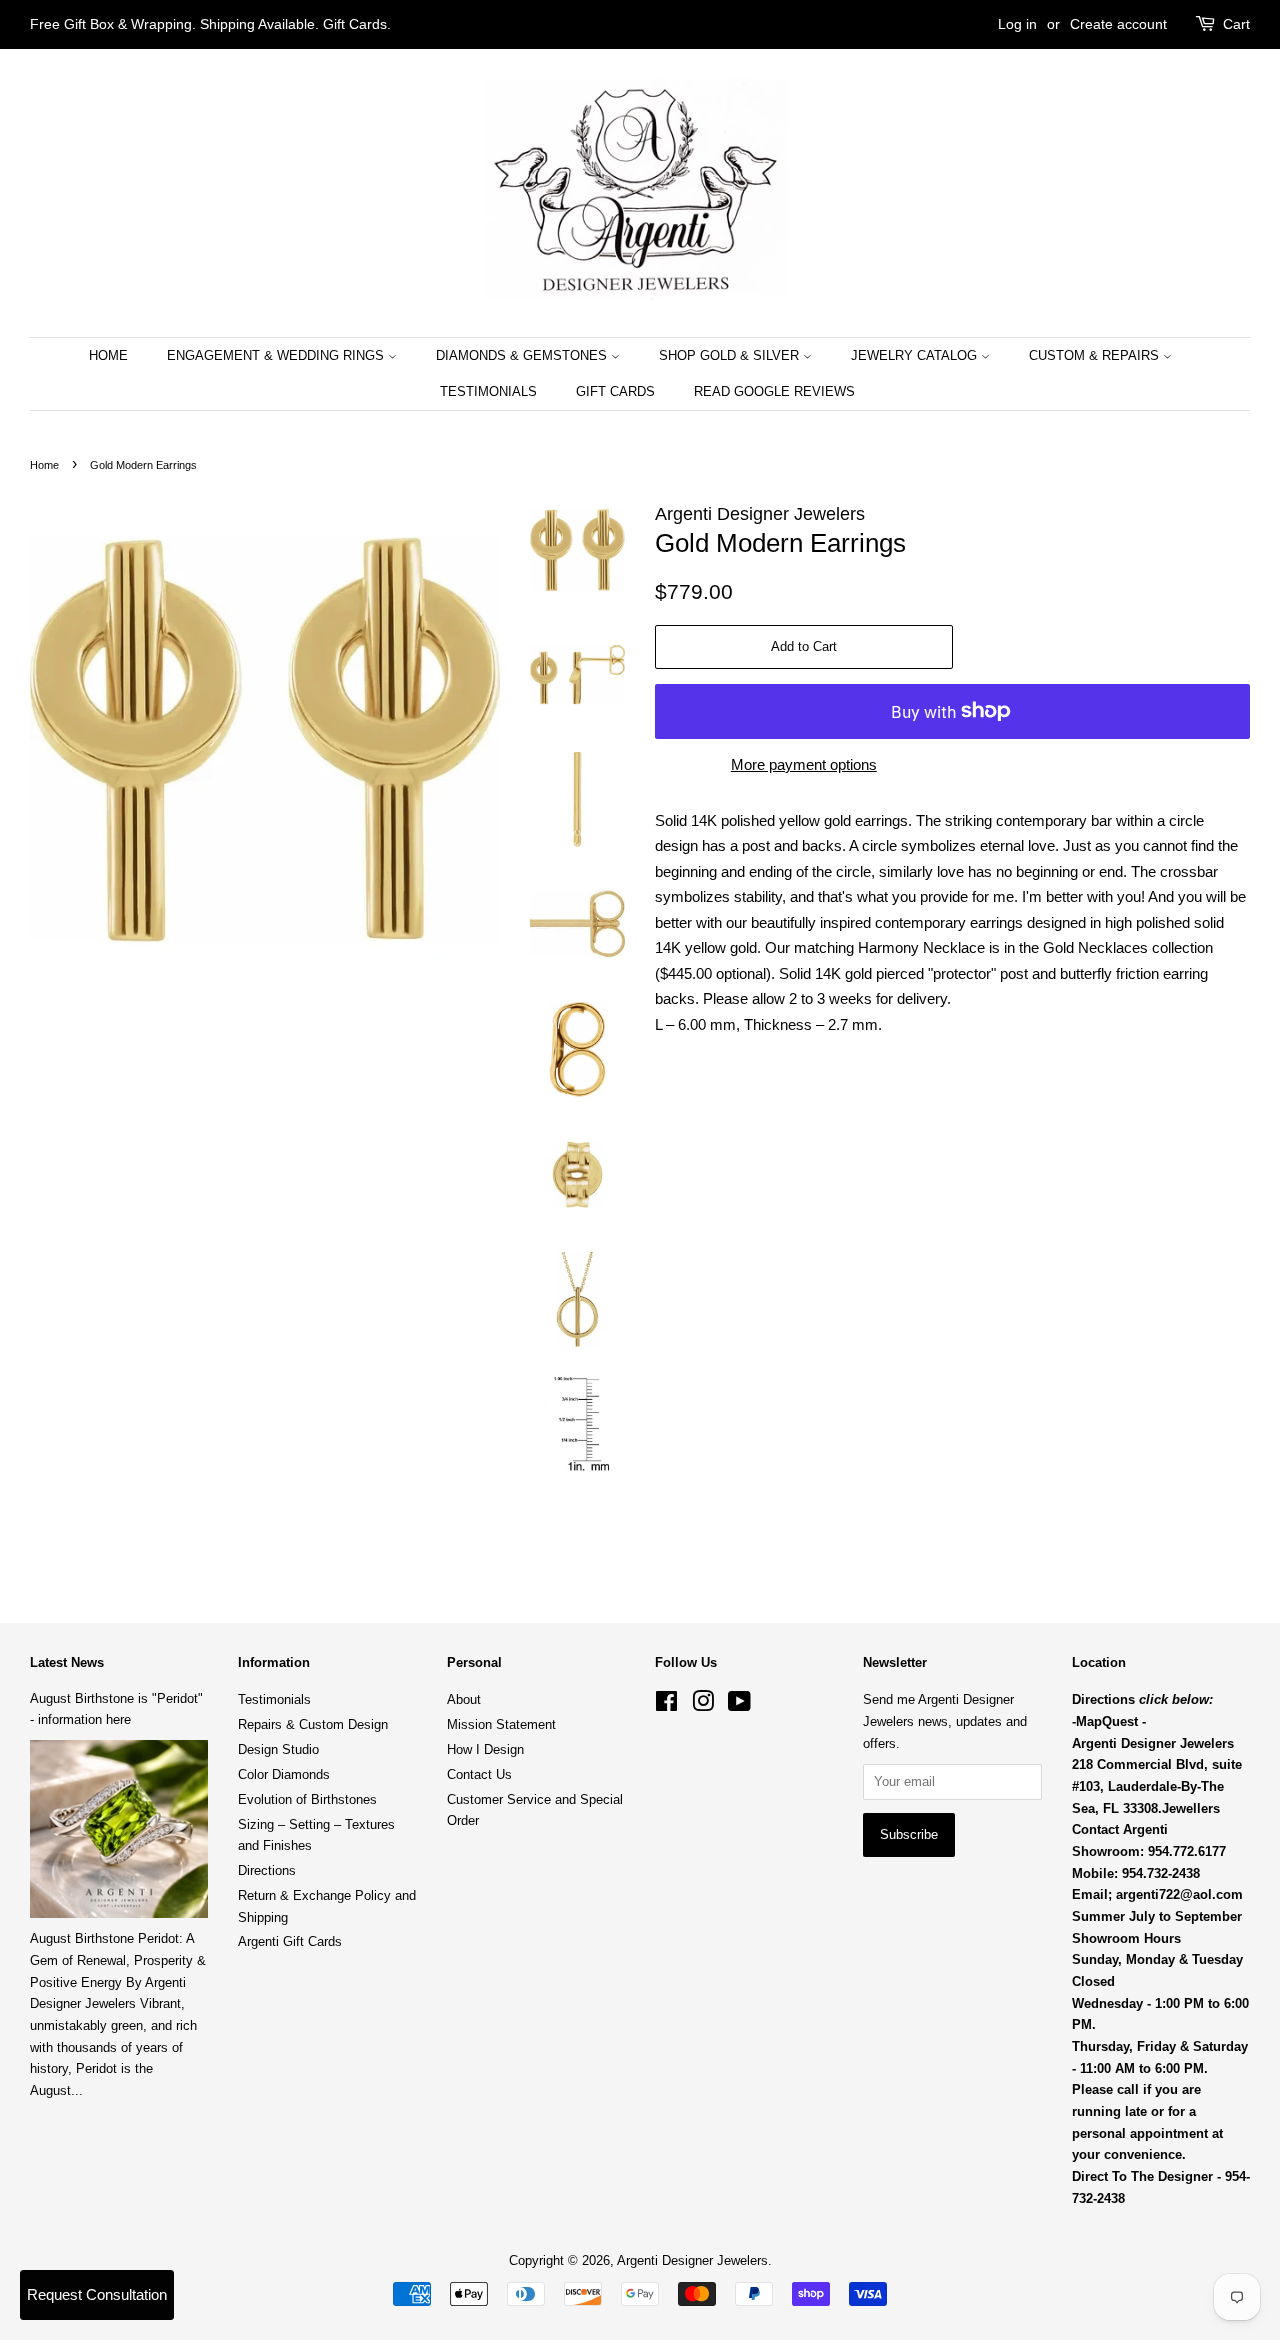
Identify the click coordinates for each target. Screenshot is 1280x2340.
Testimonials (274, 1699)
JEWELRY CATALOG (916, 355)
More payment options (804, 764)
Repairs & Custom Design (313, 1724)
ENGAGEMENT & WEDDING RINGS (277, 355)
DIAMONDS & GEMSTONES (523, 355)
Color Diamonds (284, 1774)
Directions (267, 1870)
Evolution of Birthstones (307, 1799)
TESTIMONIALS (488, 391)
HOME (108, 355)
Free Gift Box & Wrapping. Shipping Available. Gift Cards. (210, 24)
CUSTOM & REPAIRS (1096, 355)
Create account (1118, 24)
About (464, 1699)
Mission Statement (501, 1724)
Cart (1236, 24)
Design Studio (278, 1749)
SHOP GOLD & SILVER (731, 355)
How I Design (485, 1749)
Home (44, 465)
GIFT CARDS (615, 391)
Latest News (67, 1662)
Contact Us (479, 1774)
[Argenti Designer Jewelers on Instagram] (703, 1705)
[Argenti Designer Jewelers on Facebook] (666, 1705)
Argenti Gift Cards (290, 1941)
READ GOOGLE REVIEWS (774, 391)
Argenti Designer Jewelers (692, 2260)
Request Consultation (97, 2294)
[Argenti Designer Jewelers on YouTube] (739, 1705)
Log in (1017, 24)
